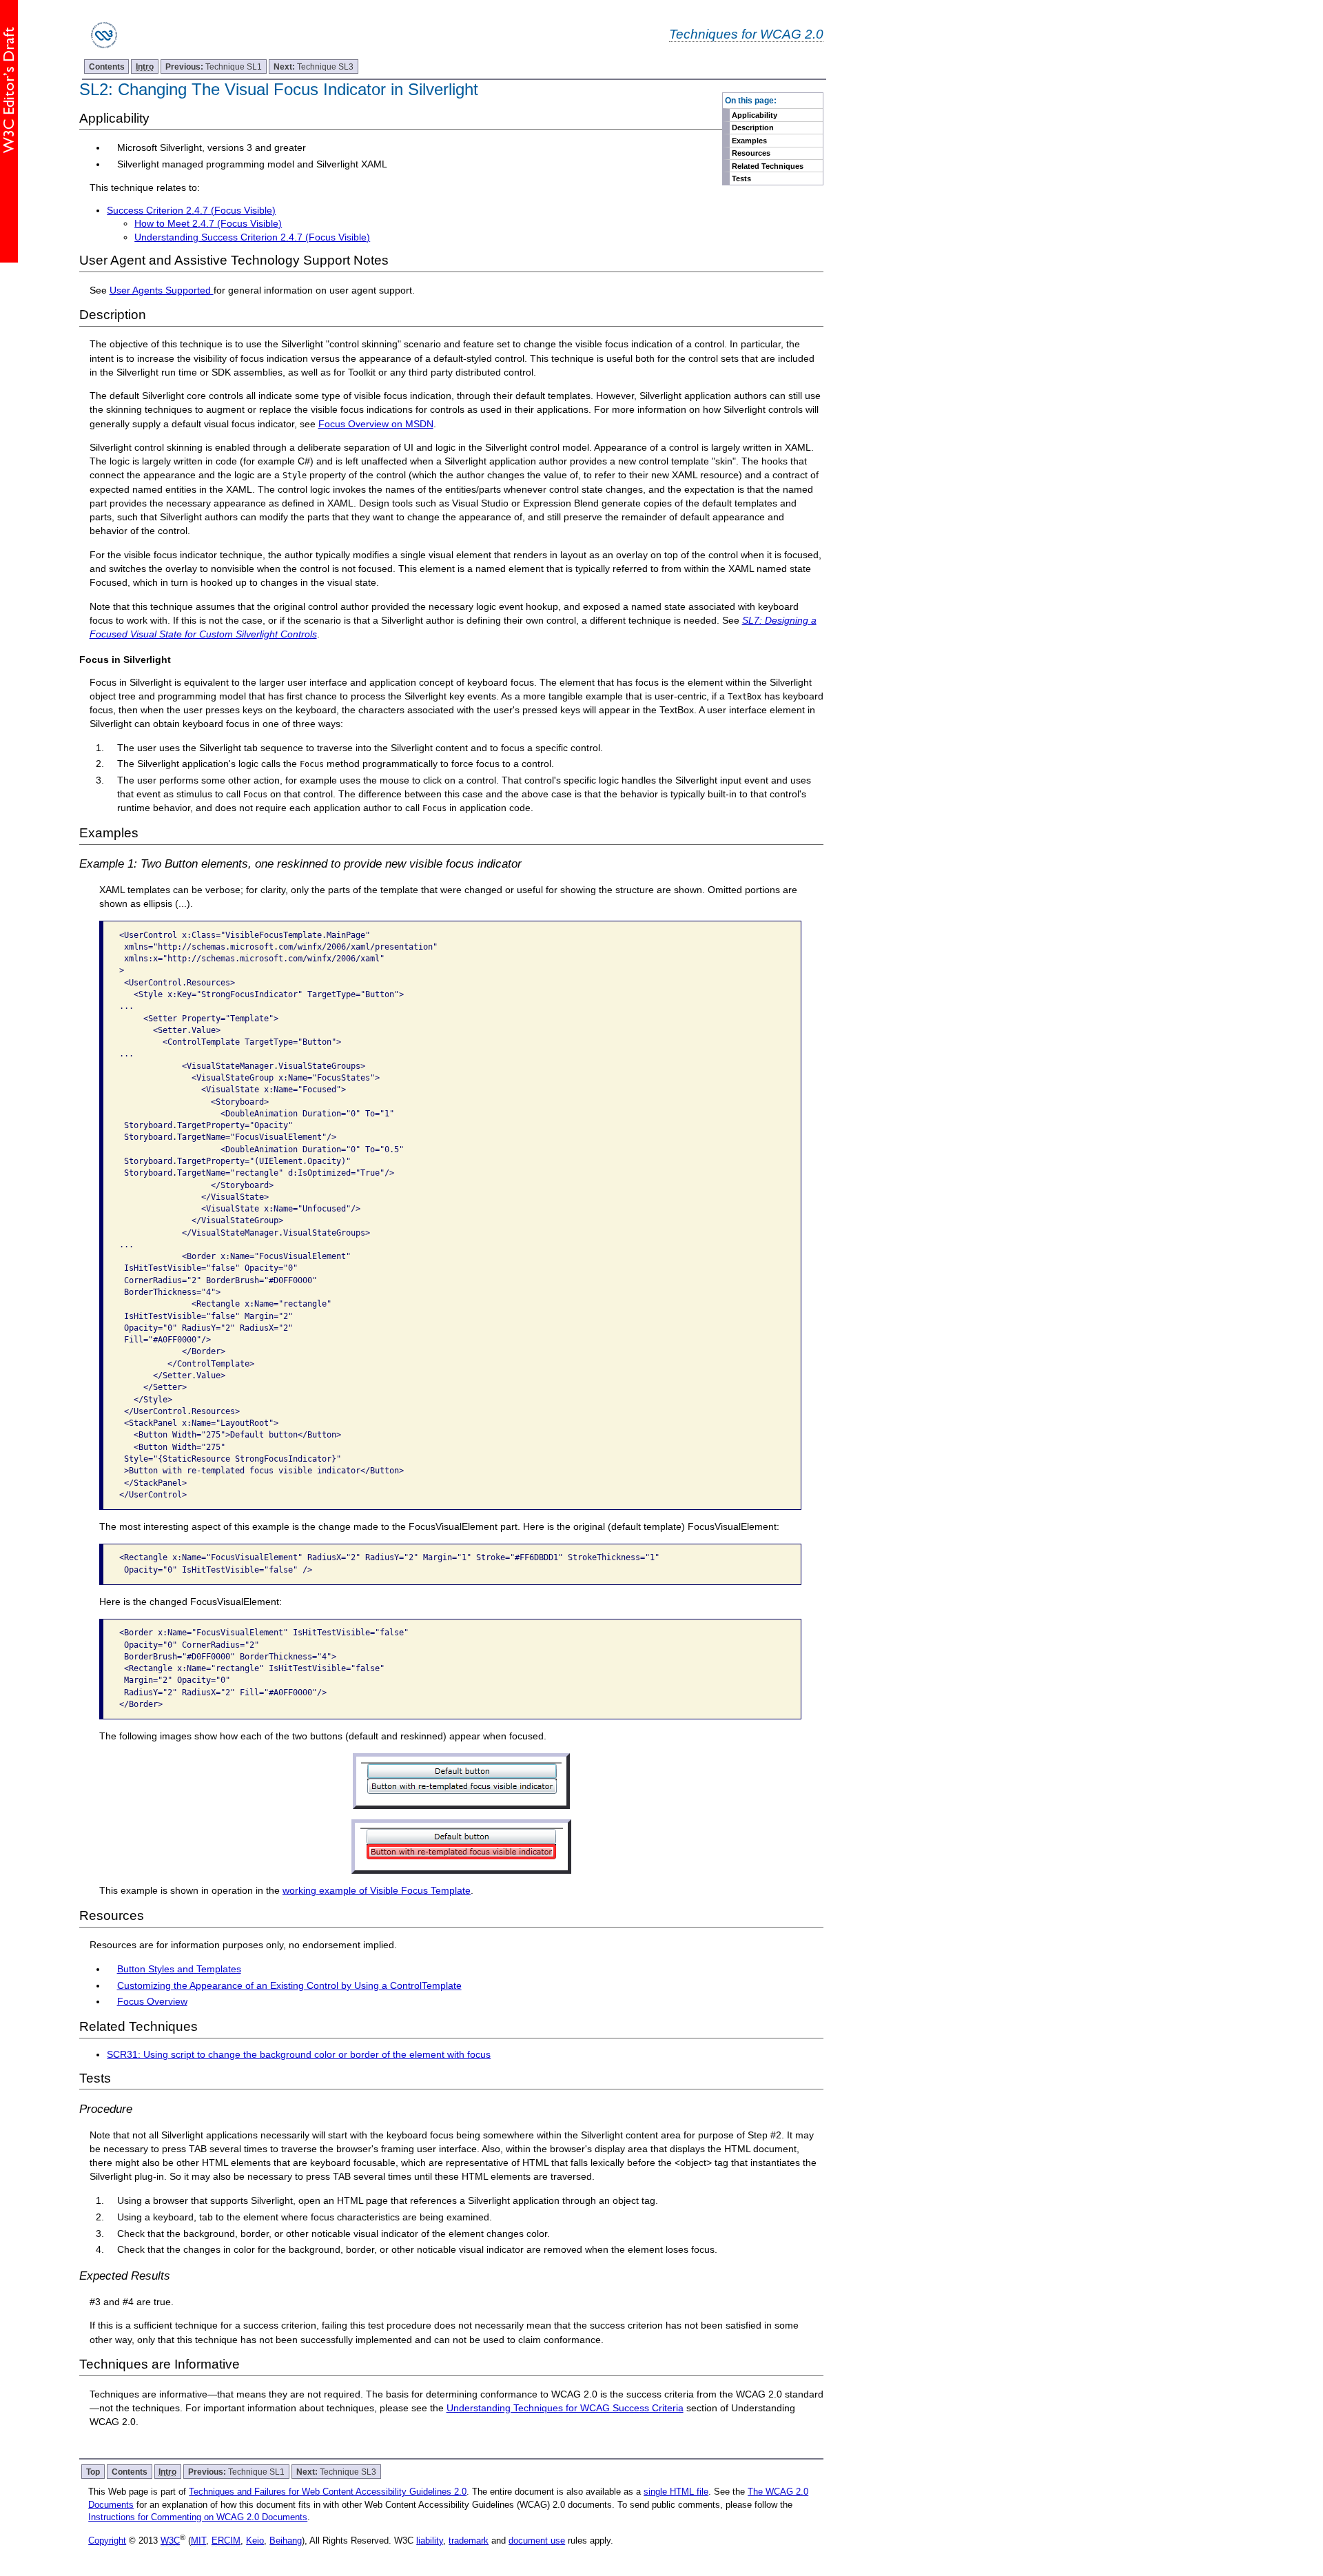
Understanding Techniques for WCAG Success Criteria (565, 2408)
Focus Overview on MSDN (376, 424)
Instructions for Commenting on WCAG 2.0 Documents (198, 2517)
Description (753, 127)
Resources (751, 153)
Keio (255, 2541)
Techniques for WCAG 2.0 (746, 34)
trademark (469, 2541)
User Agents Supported (162, 290)
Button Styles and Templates (179, 1969)
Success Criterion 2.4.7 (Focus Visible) (191, 210)
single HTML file (676, 2492)
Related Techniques (768, 166)
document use (537, 2541)
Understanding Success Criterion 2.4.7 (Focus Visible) (252, 237)
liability (430, 2541)
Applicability (755, 115)
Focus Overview (152, 2001)
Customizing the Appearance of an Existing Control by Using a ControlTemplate (289, 1985)
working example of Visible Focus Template (377, 1890)
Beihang (286, 2541)
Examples (749, 141)
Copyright (107, 2541)
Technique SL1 (214, 67)
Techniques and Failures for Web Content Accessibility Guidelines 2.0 (328, 2492)
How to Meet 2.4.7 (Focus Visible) (208, 223)
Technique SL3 (314, 67)
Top (93, 2472)
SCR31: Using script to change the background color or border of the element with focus (299, 2054)
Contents (107, 67)
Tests (741, 178)
